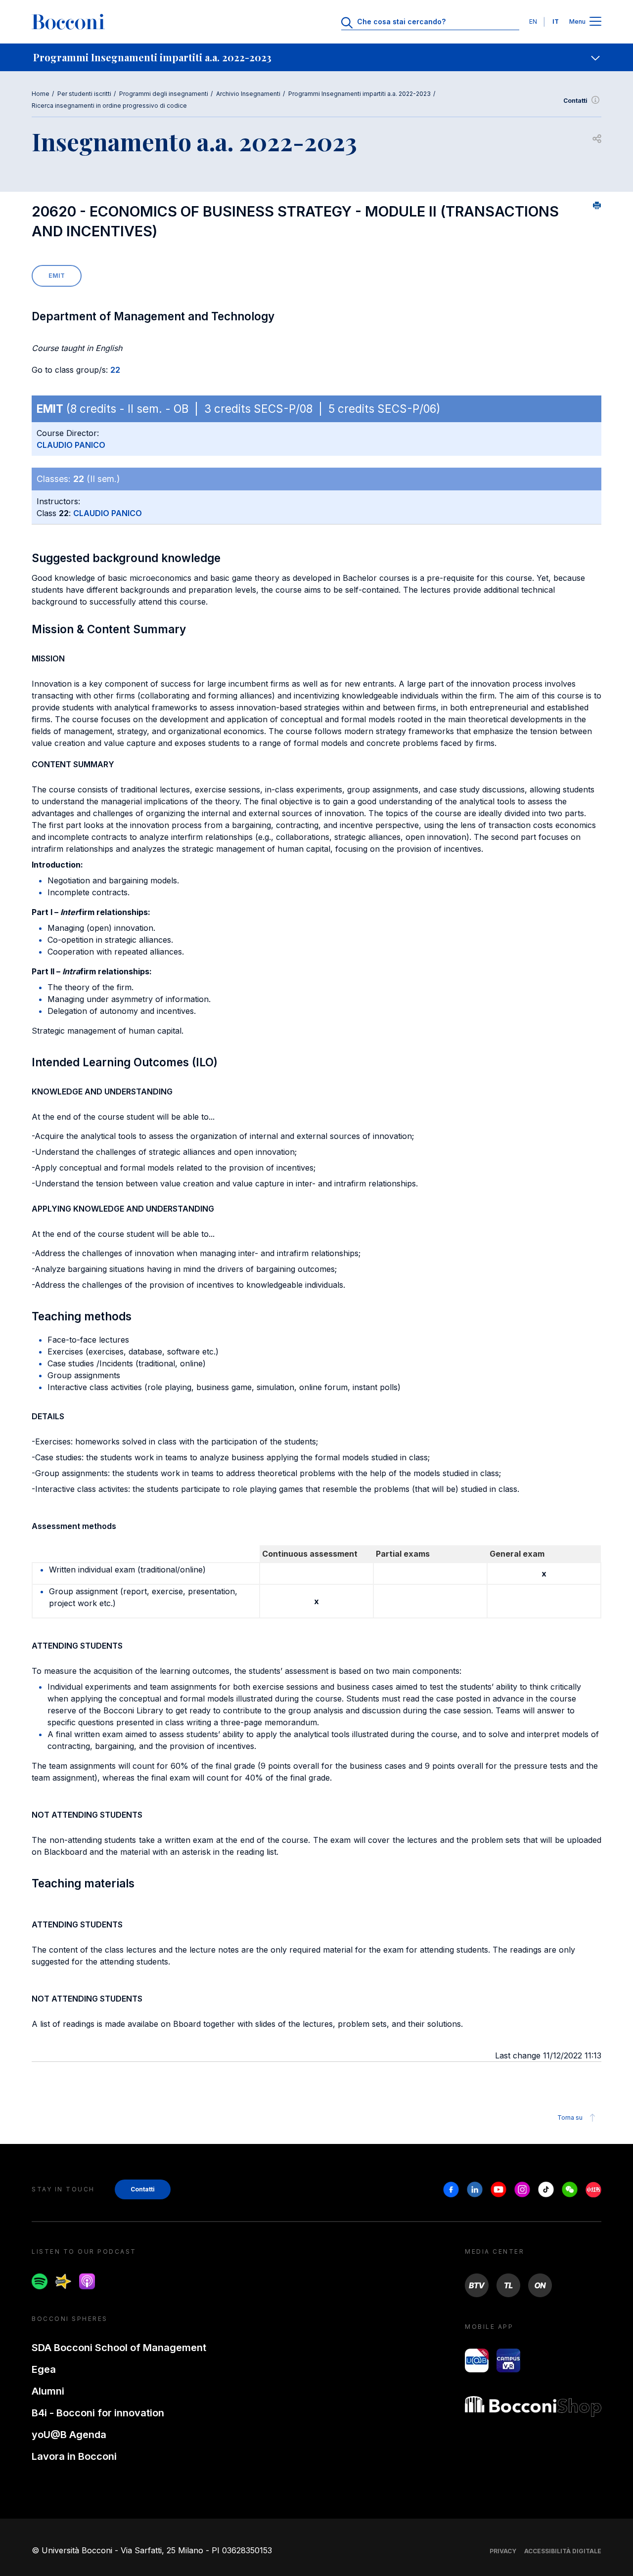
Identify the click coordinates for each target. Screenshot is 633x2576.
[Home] (68, 22)
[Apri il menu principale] (595, 22)
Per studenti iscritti (84, 94)
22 (115, 370)
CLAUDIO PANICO (71, 445)
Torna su (570, 2118)
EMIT (57, 276)
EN (533, 22)
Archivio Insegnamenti (248, 94)
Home (41, 94)
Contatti (575, 101)
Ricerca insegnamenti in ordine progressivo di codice (109, 106)
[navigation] (316, 57)
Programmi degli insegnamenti (164, 94)
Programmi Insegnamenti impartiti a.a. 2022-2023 (360, 94)
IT (556, 22)
